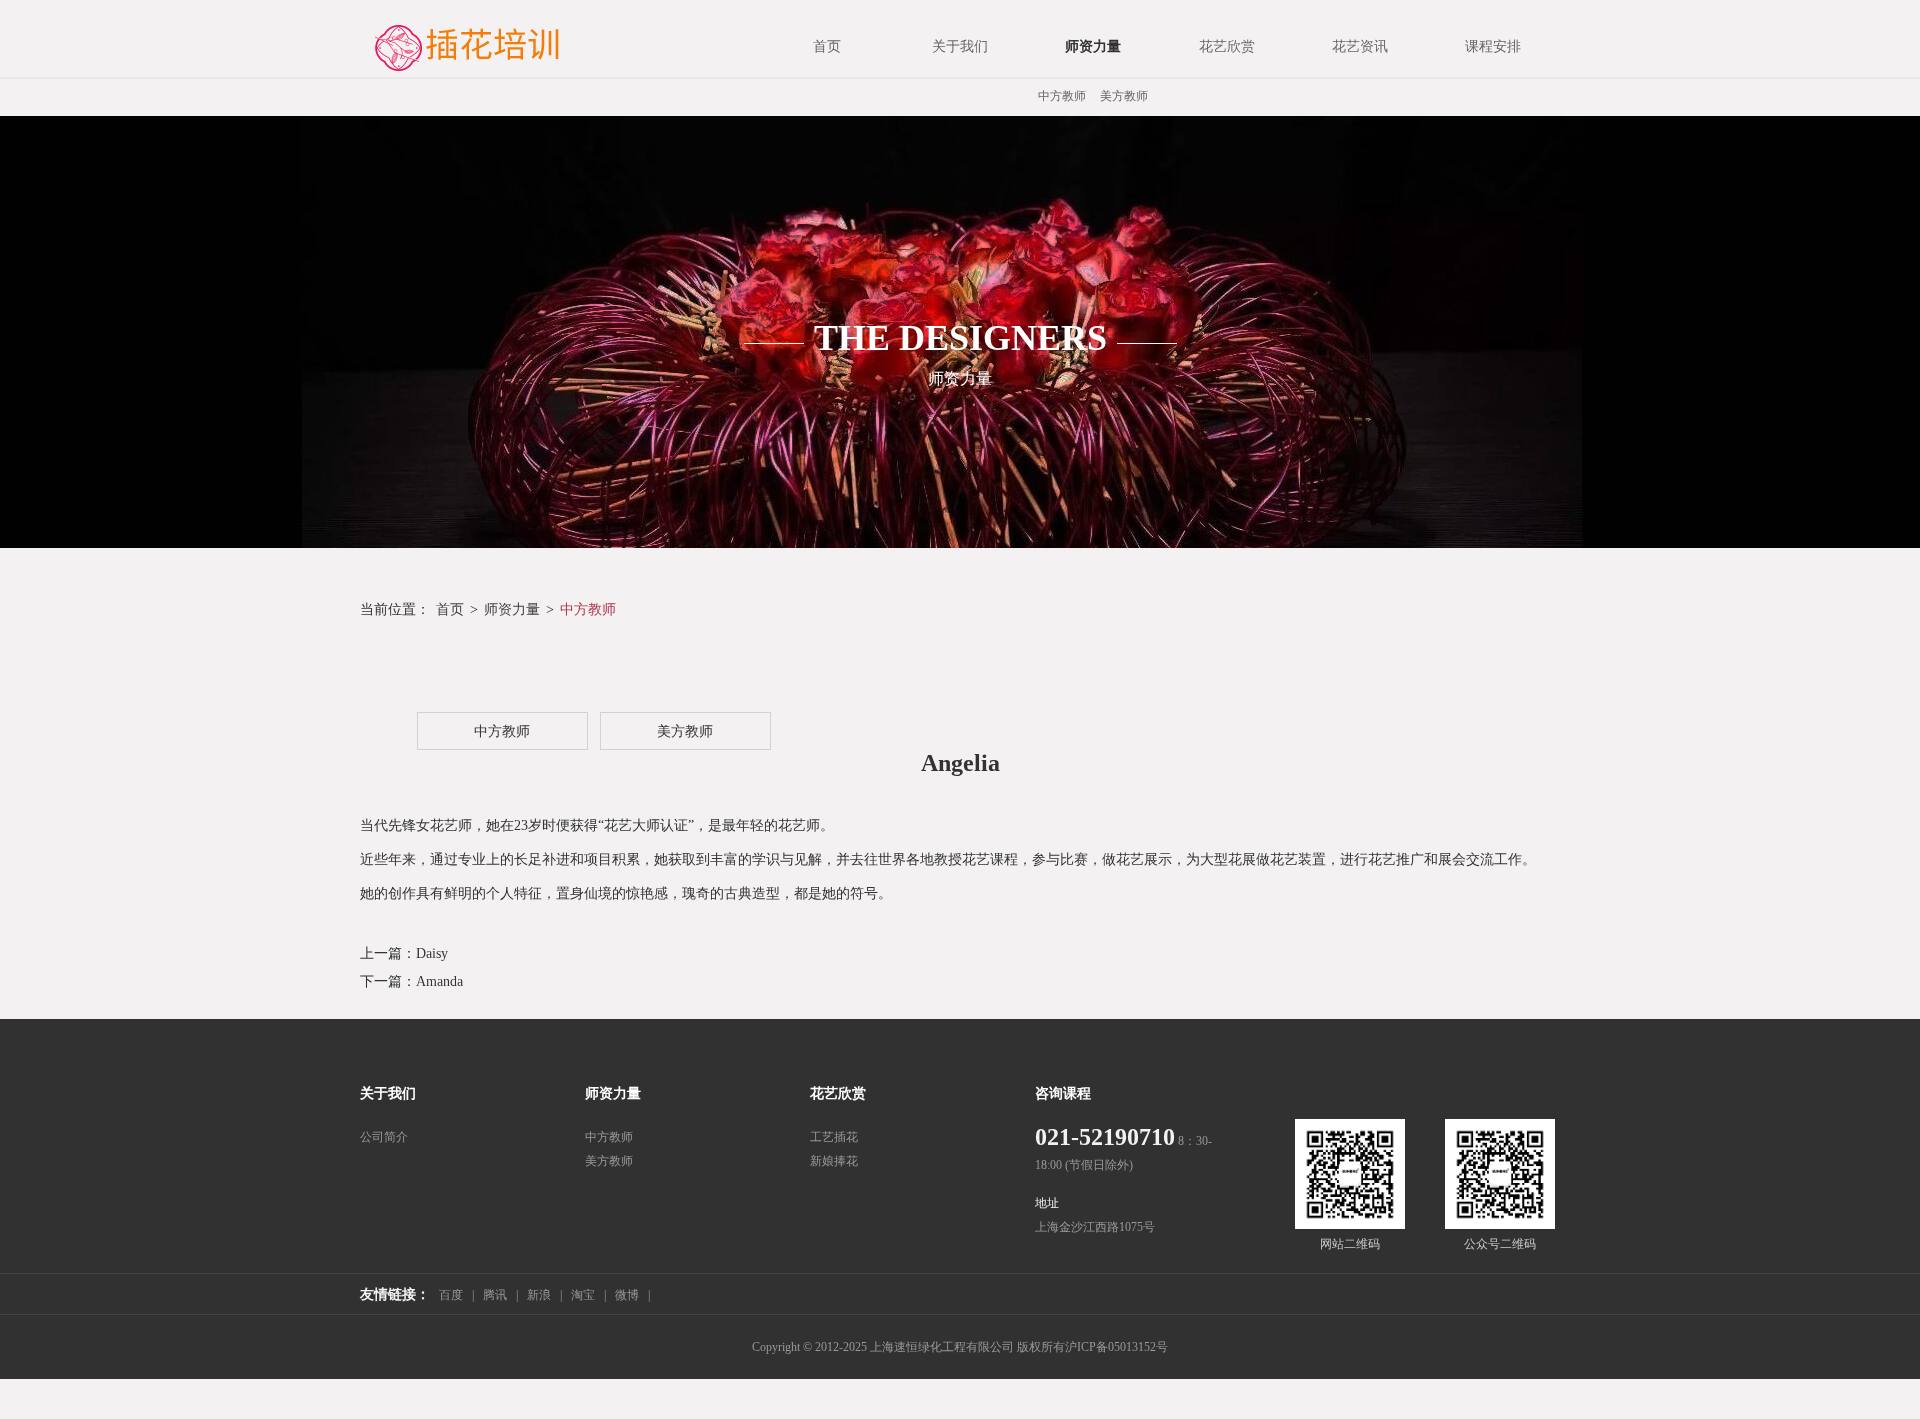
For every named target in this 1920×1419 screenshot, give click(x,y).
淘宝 (583, 1295)
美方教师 (1124, 96)
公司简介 (384, 1137)
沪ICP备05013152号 (1116, 1347)
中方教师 (1062, 96)
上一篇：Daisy (404, 953)
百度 (451, 1295)
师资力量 (512, 609)
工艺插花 (834, 1137)
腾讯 (495, 1295)
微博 (627, 1295)
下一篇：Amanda (411, 981)
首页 (450, 609)
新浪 (539, 1295)
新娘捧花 (834, 1161)
